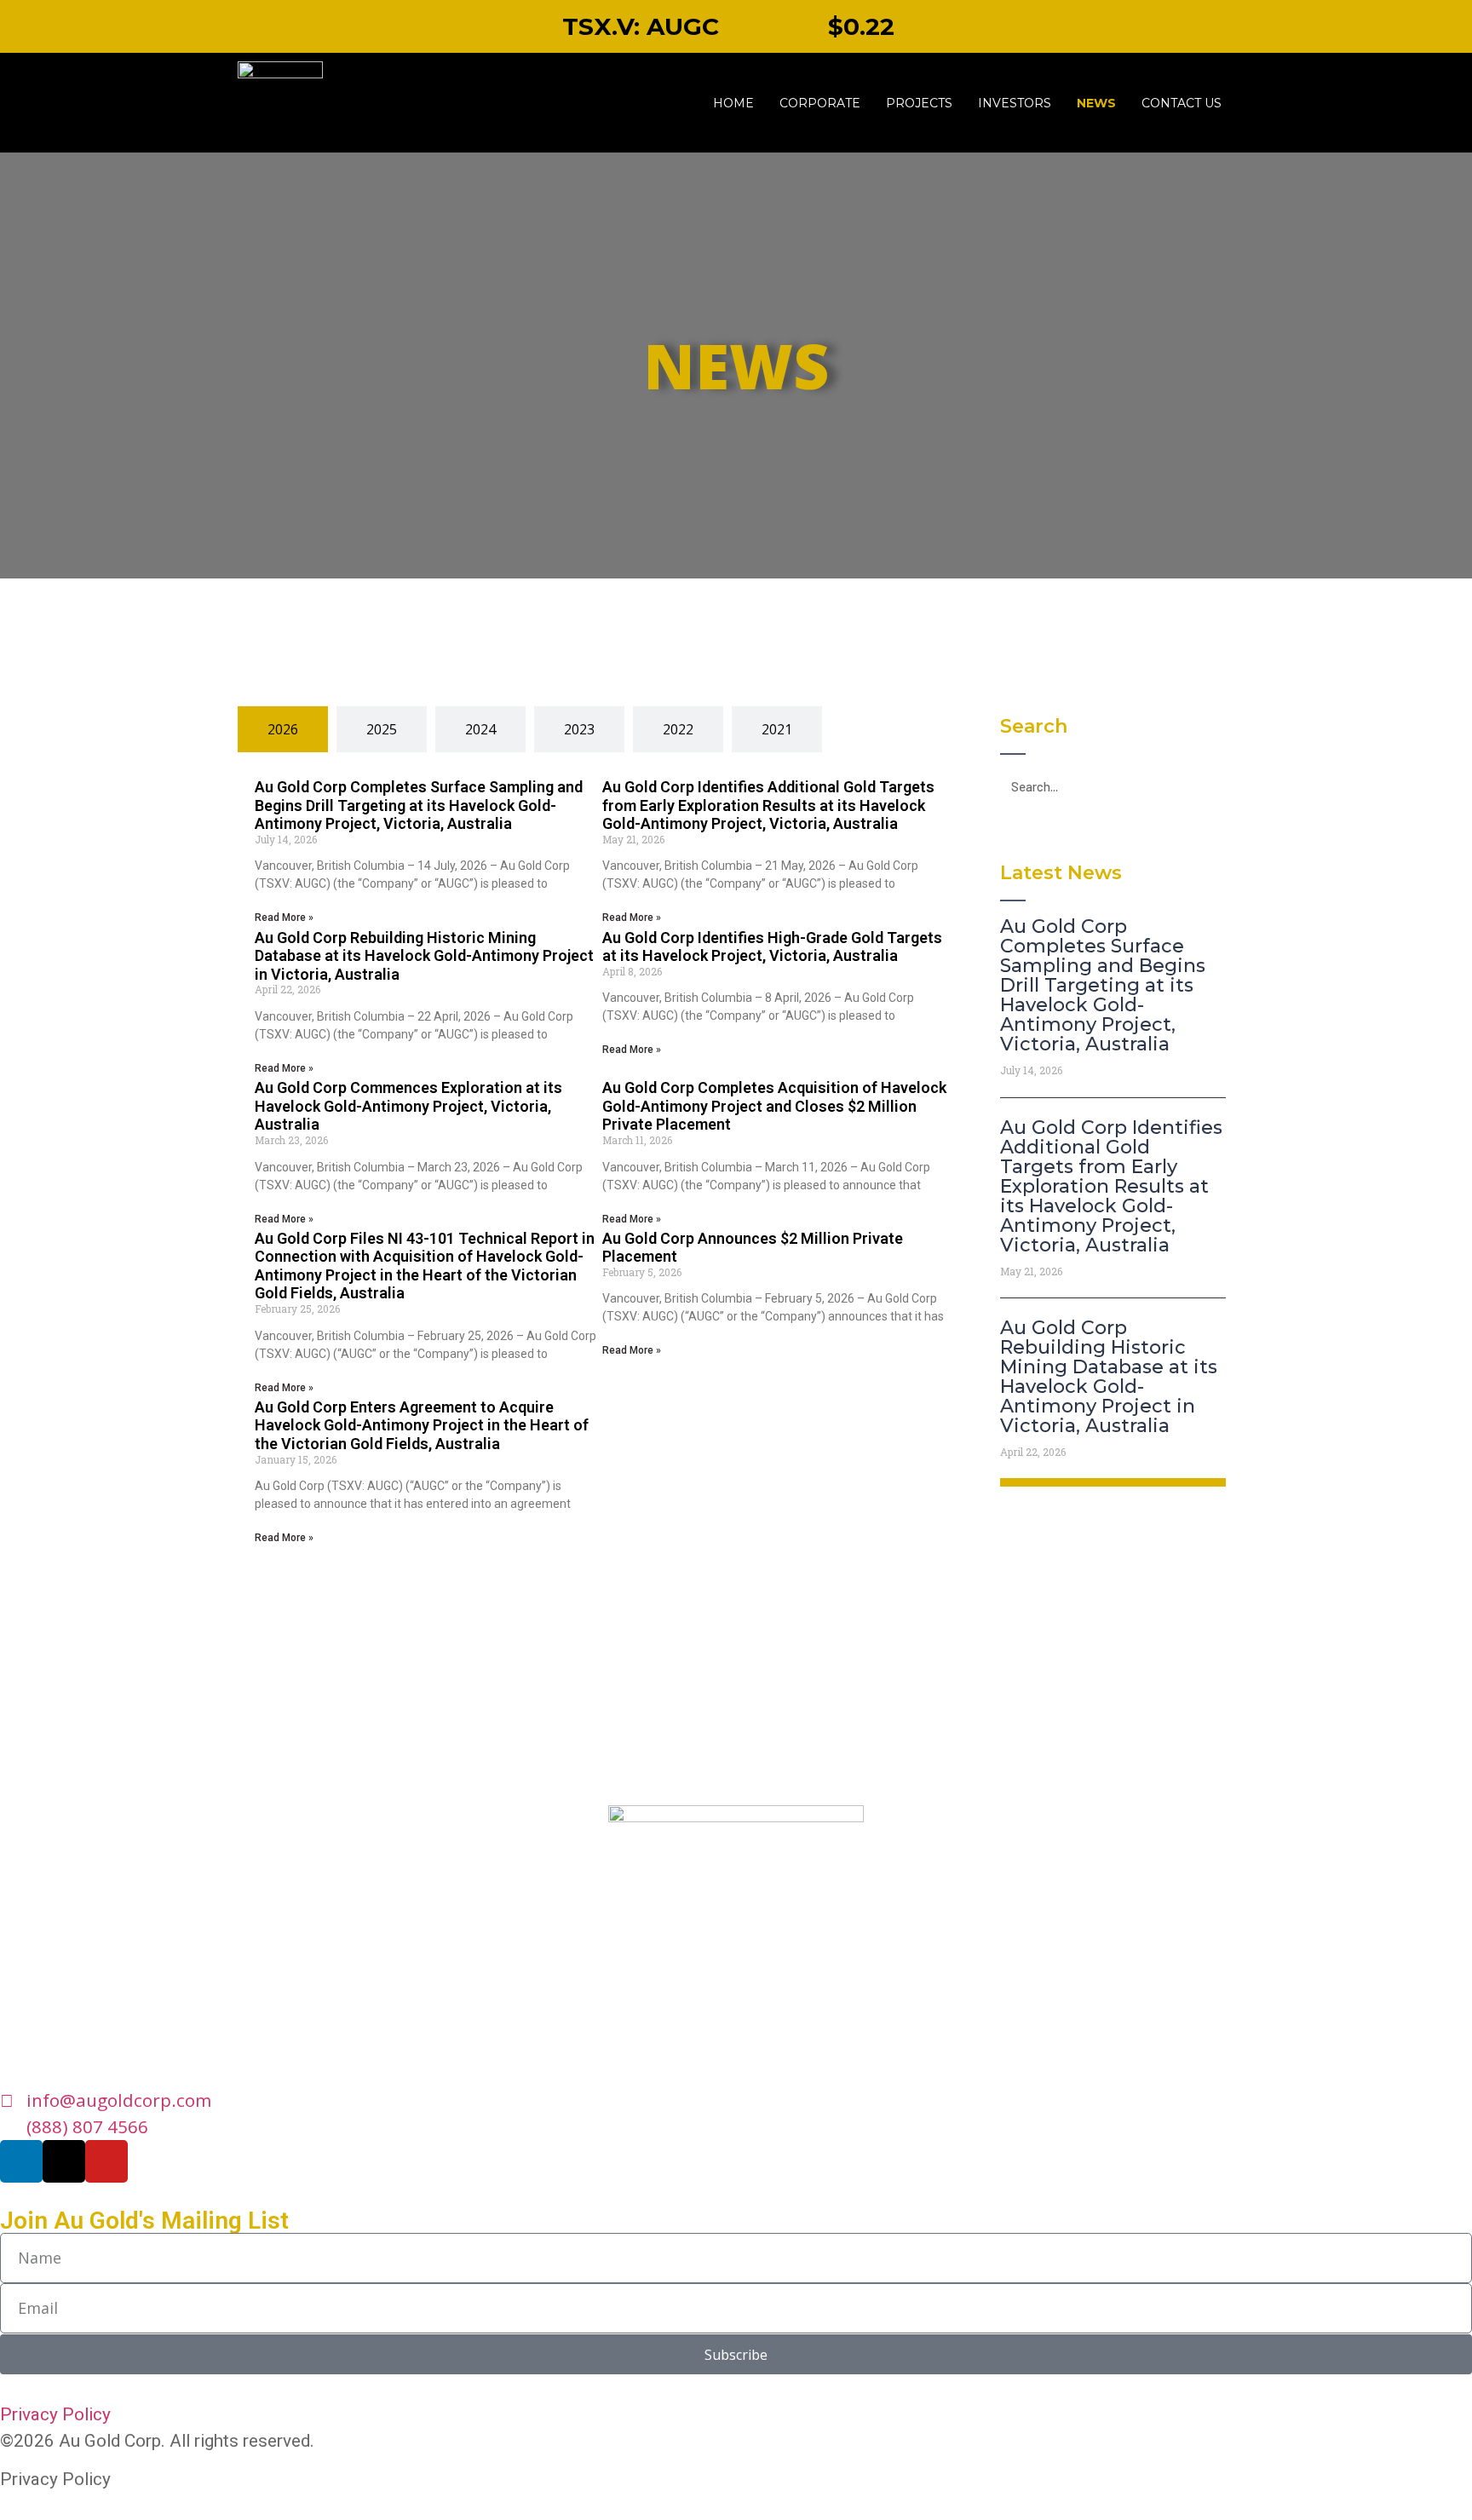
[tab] (283, 729)
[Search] (1210, 786)
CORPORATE (820, 103)
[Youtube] (106, 2161)
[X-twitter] (64, 2161)
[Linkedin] (21, 2161)
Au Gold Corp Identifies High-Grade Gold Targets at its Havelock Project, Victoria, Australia (772, 947)
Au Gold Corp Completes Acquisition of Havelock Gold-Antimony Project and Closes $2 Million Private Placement (774, 1106)
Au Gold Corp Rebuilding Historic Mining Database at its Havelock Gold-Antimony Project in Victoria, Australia (424, 956)
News (1096, 103)
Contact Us (1182, 103)
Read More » (284, 918)
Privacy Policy (55, 2414)
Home (733, 103)
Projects (919, 103)
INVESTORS (1015, 103)
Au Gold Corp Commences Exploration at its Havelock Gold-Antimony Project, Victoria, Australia (408, 1106)
